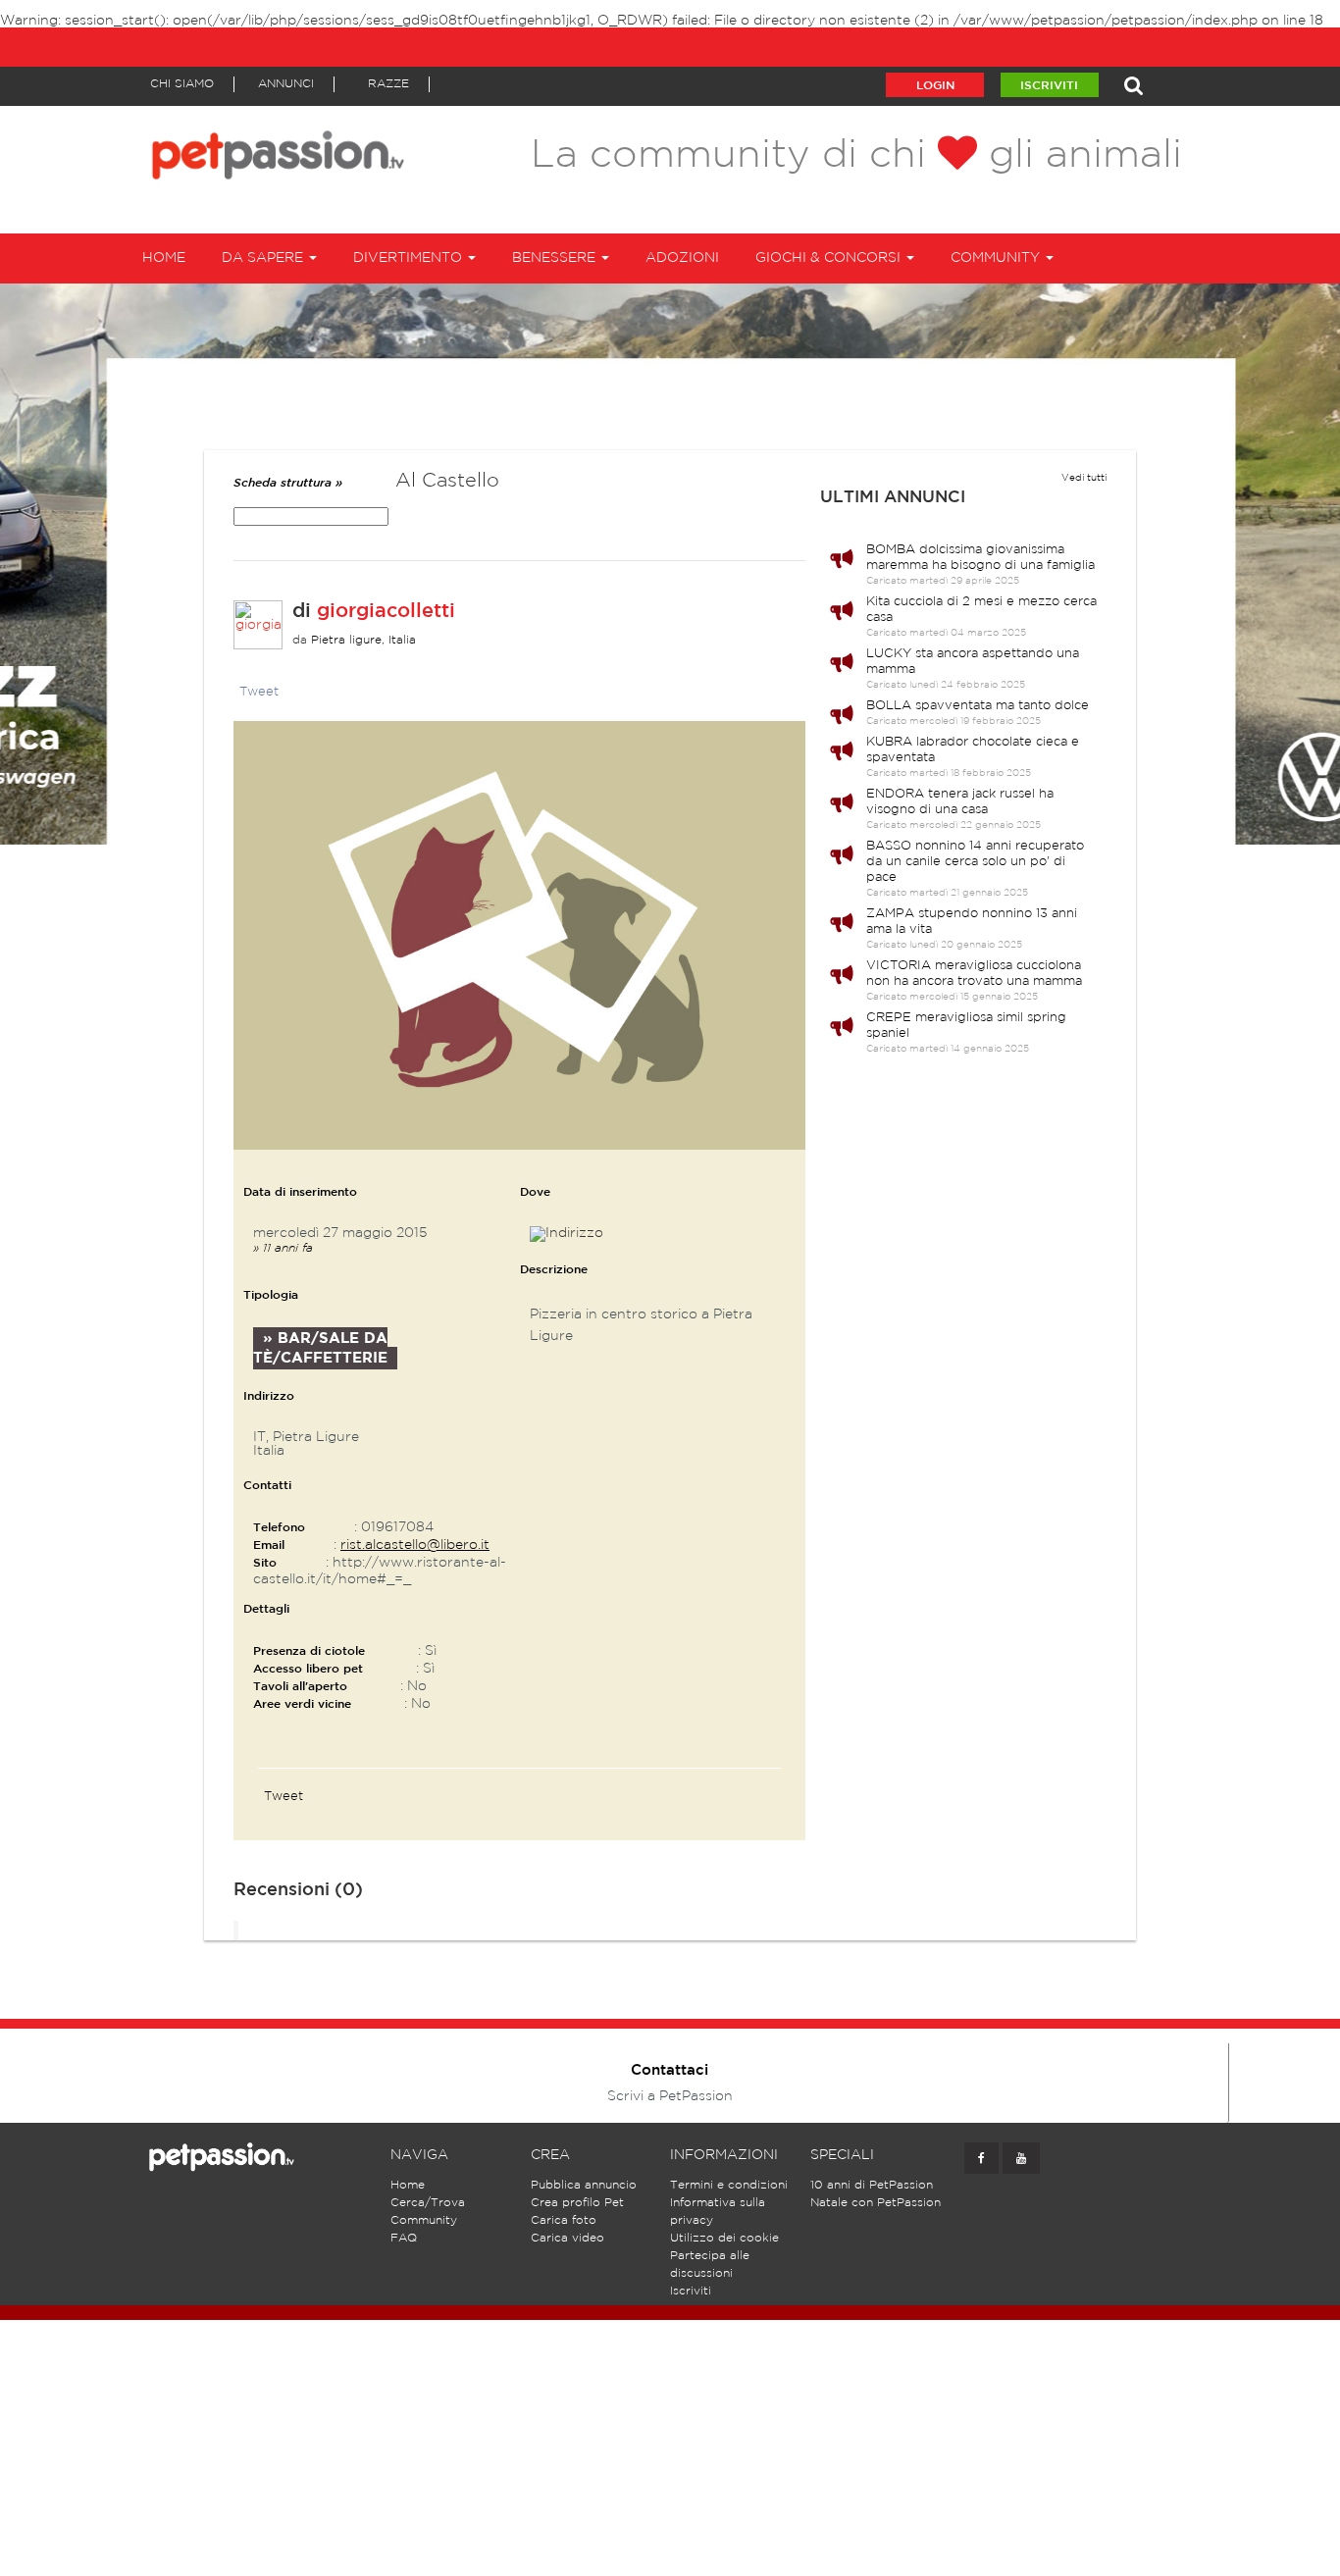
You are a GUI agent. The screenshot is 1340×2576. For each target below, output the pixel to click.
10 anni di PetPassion (872, 2185)
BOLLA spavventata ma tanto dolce (978, 706)
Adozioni (682, 258)
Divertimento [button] (410, 258)
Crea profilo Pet (577, 2203)
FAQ (404, 2238)
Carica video (567, 2238)
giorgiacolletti (386, 611)
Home (164, 258)
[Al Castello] (519, 935)
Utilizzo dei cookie (724, 2238)
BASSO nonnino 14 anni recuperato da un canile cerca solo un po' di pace (975, 862)
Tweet (259, 692)
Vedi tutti (1084, 478)
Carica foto (564, 2220)
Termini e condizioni (729, 2185)
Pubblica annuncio (584, 2185)
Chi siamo (182, 84)
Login (935, 86)
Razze (388, 84)
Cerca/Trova (428, 2203)
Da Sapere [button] (264, 258)
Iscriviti (1049, 86)
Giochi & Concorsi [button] (830, 258)
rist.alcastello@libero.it (415, 1545)
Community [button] (997, 258)
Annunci (286, 84)
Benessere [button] (556, 258)
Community (424, 2220)
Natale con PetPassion (876, 2203)
